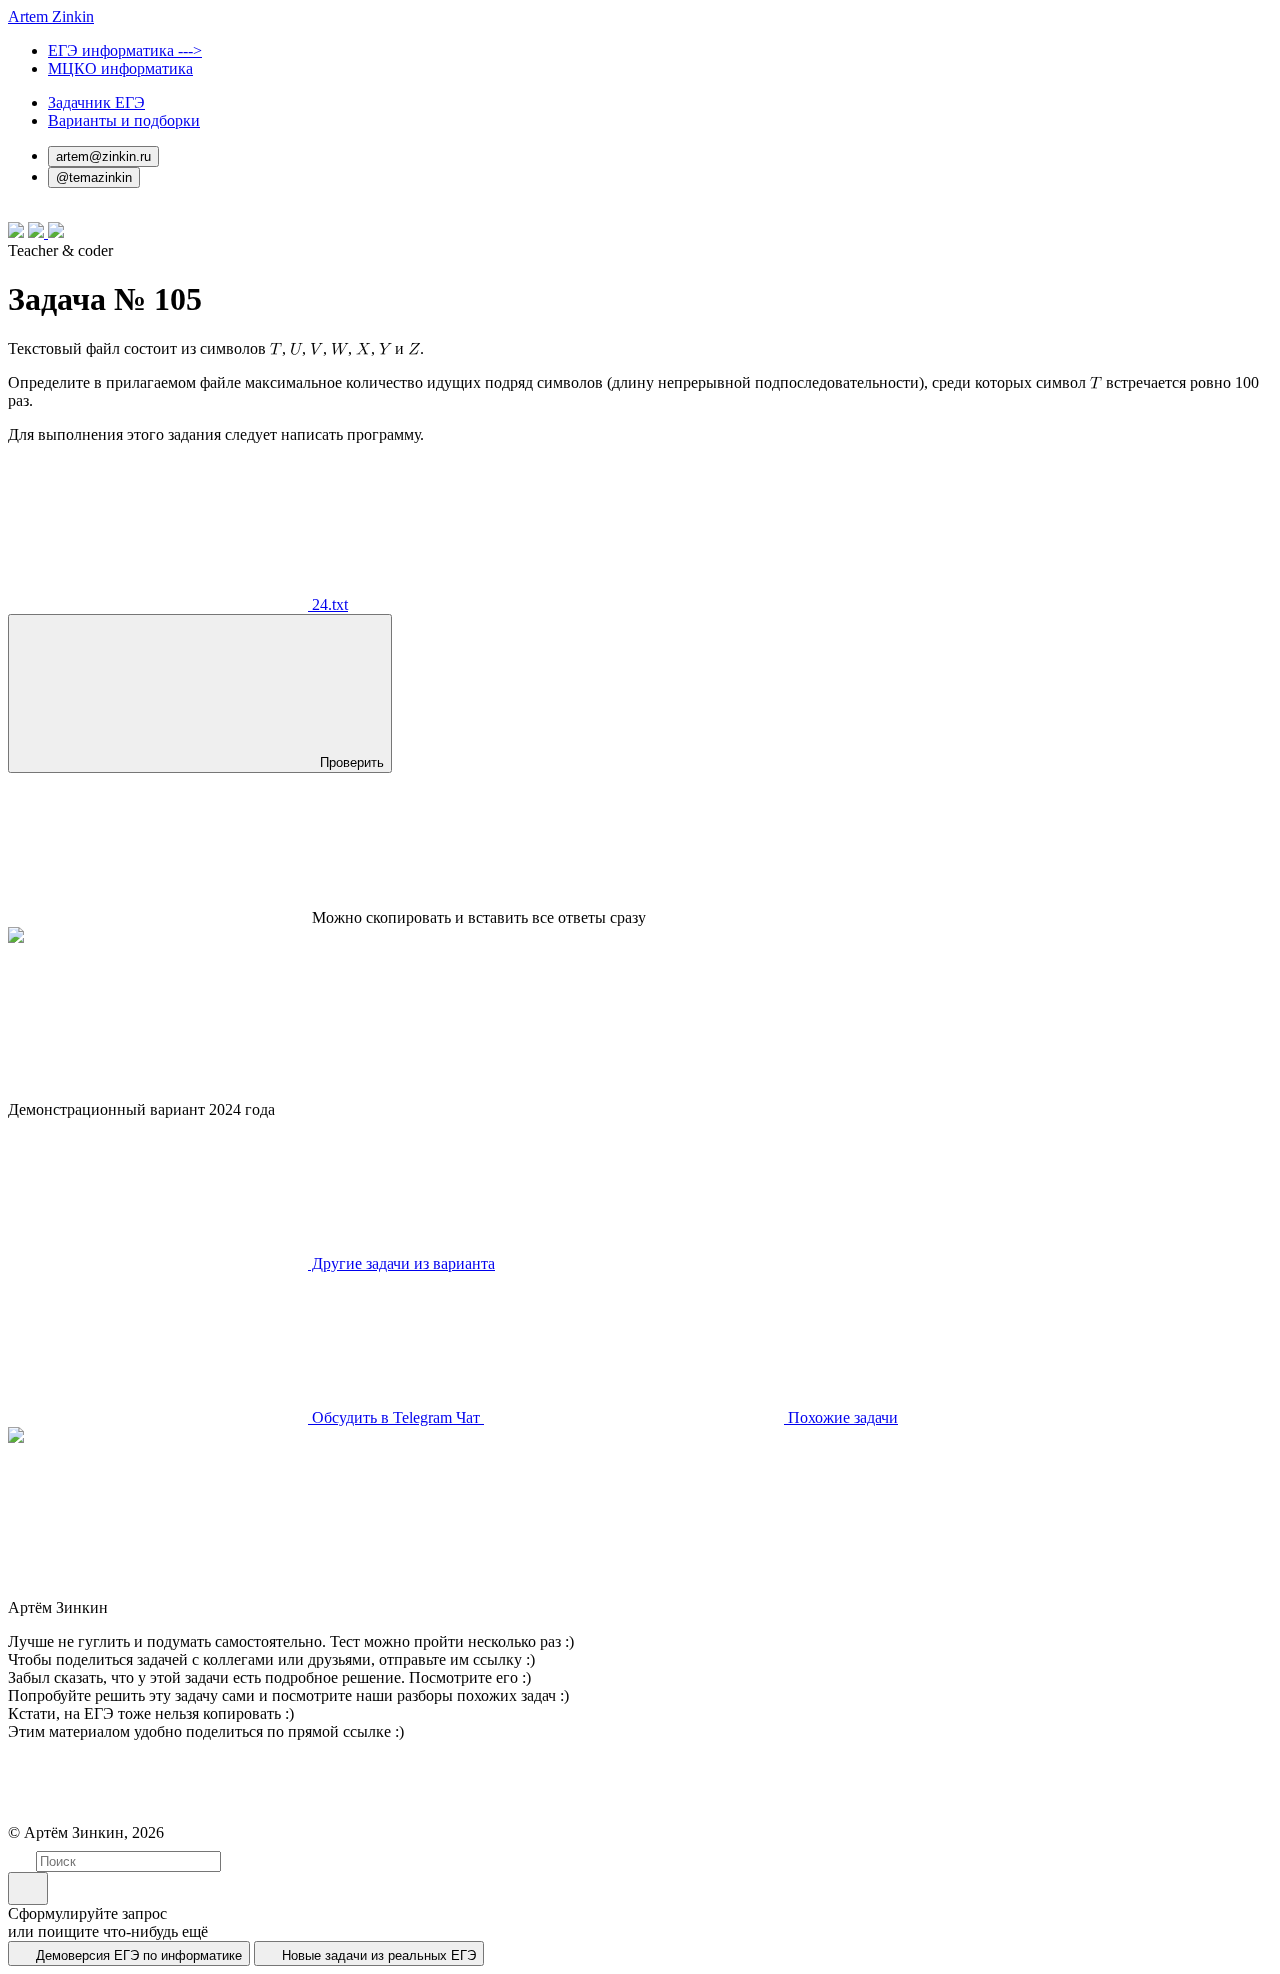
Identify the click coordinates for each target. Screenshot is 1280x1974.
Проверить (350, 762)
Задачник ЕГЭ (96, 102)
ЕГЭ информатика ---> (125, 50)
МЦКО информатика (120, 68)
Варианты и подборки (124, 120)
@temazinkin (94, 177)
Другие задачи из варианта (401, 1263)
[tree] (276, 348)
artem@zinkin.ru (103, 156)
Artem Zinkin (51, 16)
